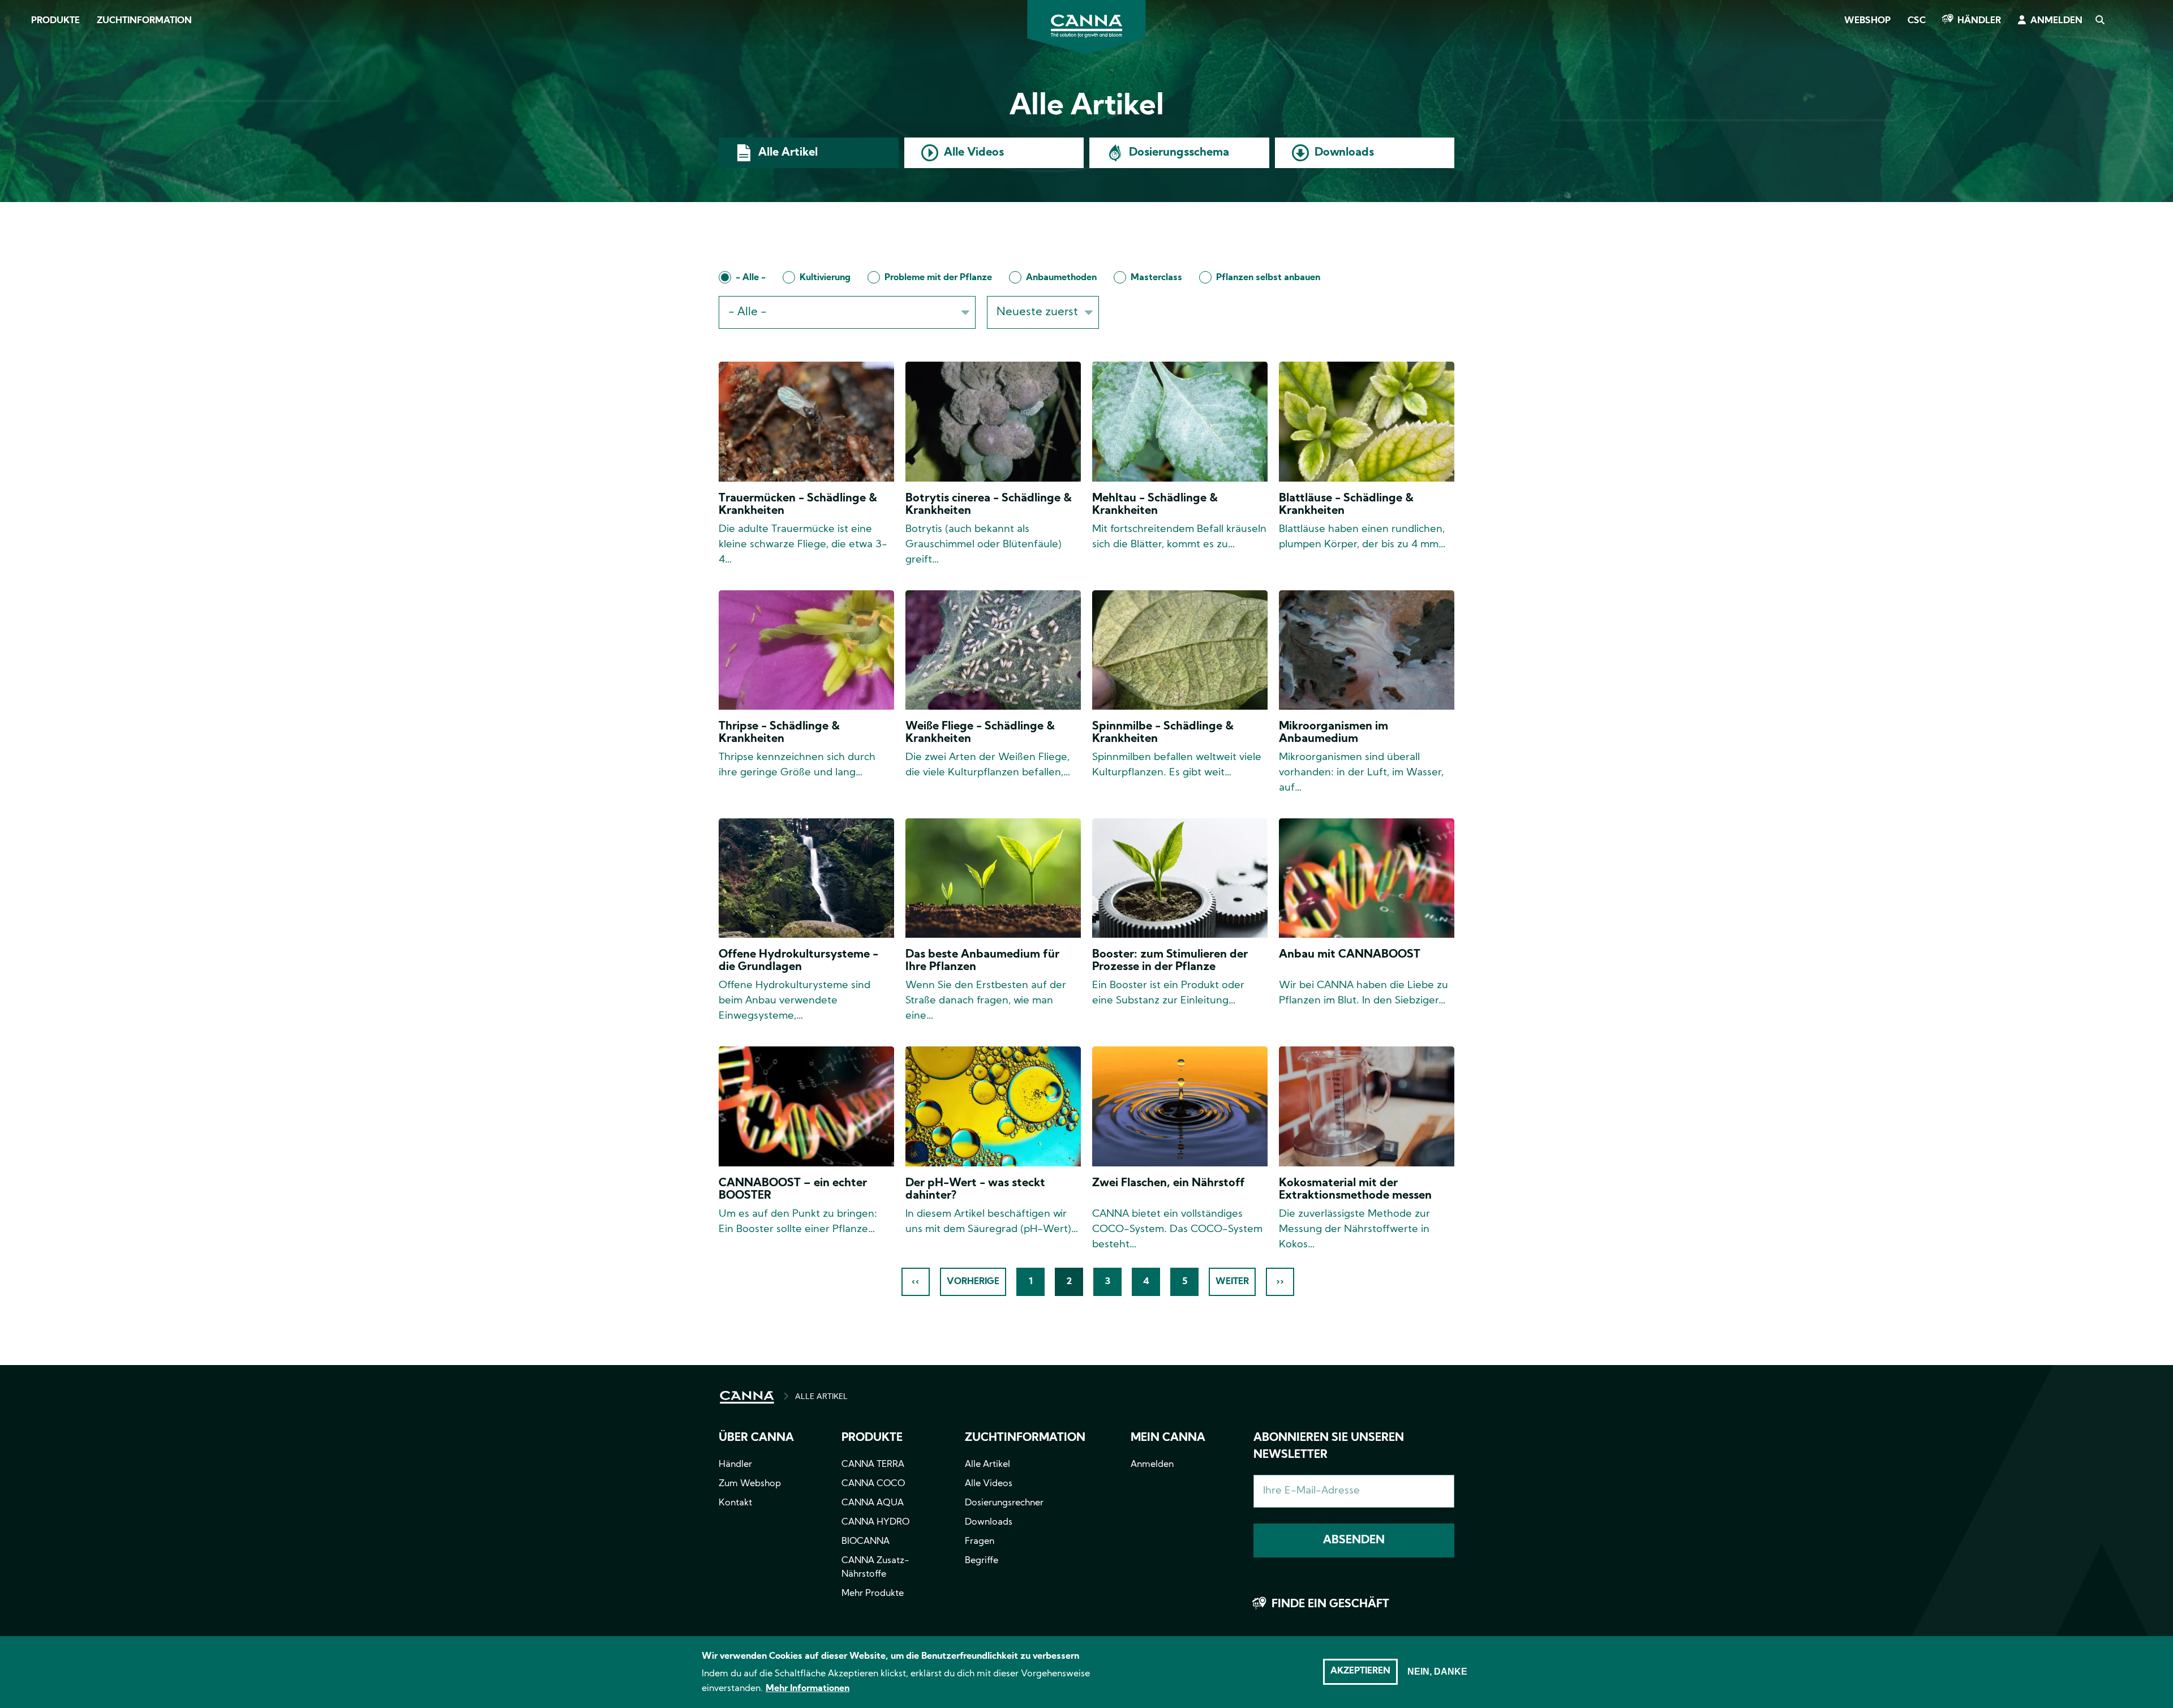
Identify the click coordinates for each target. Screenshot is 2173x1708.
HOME (747, 1397)
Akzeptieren (1360, 1671)
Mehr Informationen (808, 1689)
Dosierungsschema (1179, 153)
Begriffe (982, 1561)
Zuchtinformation (144, 21)
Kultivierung (825, 278)
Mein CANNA (1168, 1438)
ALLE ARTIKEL (821, 1397)
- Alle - (751, 278)
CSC (1917, 21)
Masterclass (1156, 278)
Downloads (1344, 153)
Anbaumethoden (1061, 278)
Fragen (980, 1542)
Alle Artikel (788, 153)
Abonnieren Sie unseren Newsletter (1329, 1447)
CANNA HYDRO (875, 1522)
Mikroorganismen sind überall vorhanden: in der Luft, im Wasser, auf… (1361, 773)
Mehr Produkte (873, 1594)
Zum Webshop (750, 1484)
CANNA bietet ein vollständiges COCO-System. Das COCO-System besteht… (1177, 1229)
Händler (1979, 21)
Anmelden (2056, 21)
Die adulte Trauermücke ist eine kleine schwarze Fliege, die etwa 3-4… (803, 545)
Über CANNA (756, 1438)
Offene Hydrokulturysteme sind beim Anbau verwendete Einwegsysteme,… (795, 1001)
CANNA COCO (873, 1484)
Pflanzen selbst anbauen (1268, 278)
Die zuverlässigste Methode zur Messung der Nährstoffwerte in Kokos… (1354, 1229)
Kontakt (735, 1503)
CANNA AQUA (873, 1503)
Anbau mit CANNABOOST (1350, 955)
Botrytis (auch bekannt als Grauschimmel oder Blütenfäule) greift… (984, 545)
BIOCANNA (866, 1542)
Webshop (1867, 21)
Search (2099, 21)
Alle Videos (974, 153)
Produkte (55, 21)
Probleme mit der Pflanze (938, 278)
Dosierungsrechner (1004, 1503)
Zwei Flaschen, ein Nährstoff (1169, 1183)
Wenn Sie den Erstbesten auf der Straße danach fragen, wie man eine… (986, 1001)
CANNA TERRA (873, 1465)
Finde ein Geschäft (1330, 1604)
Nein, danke (1437, 1671)
